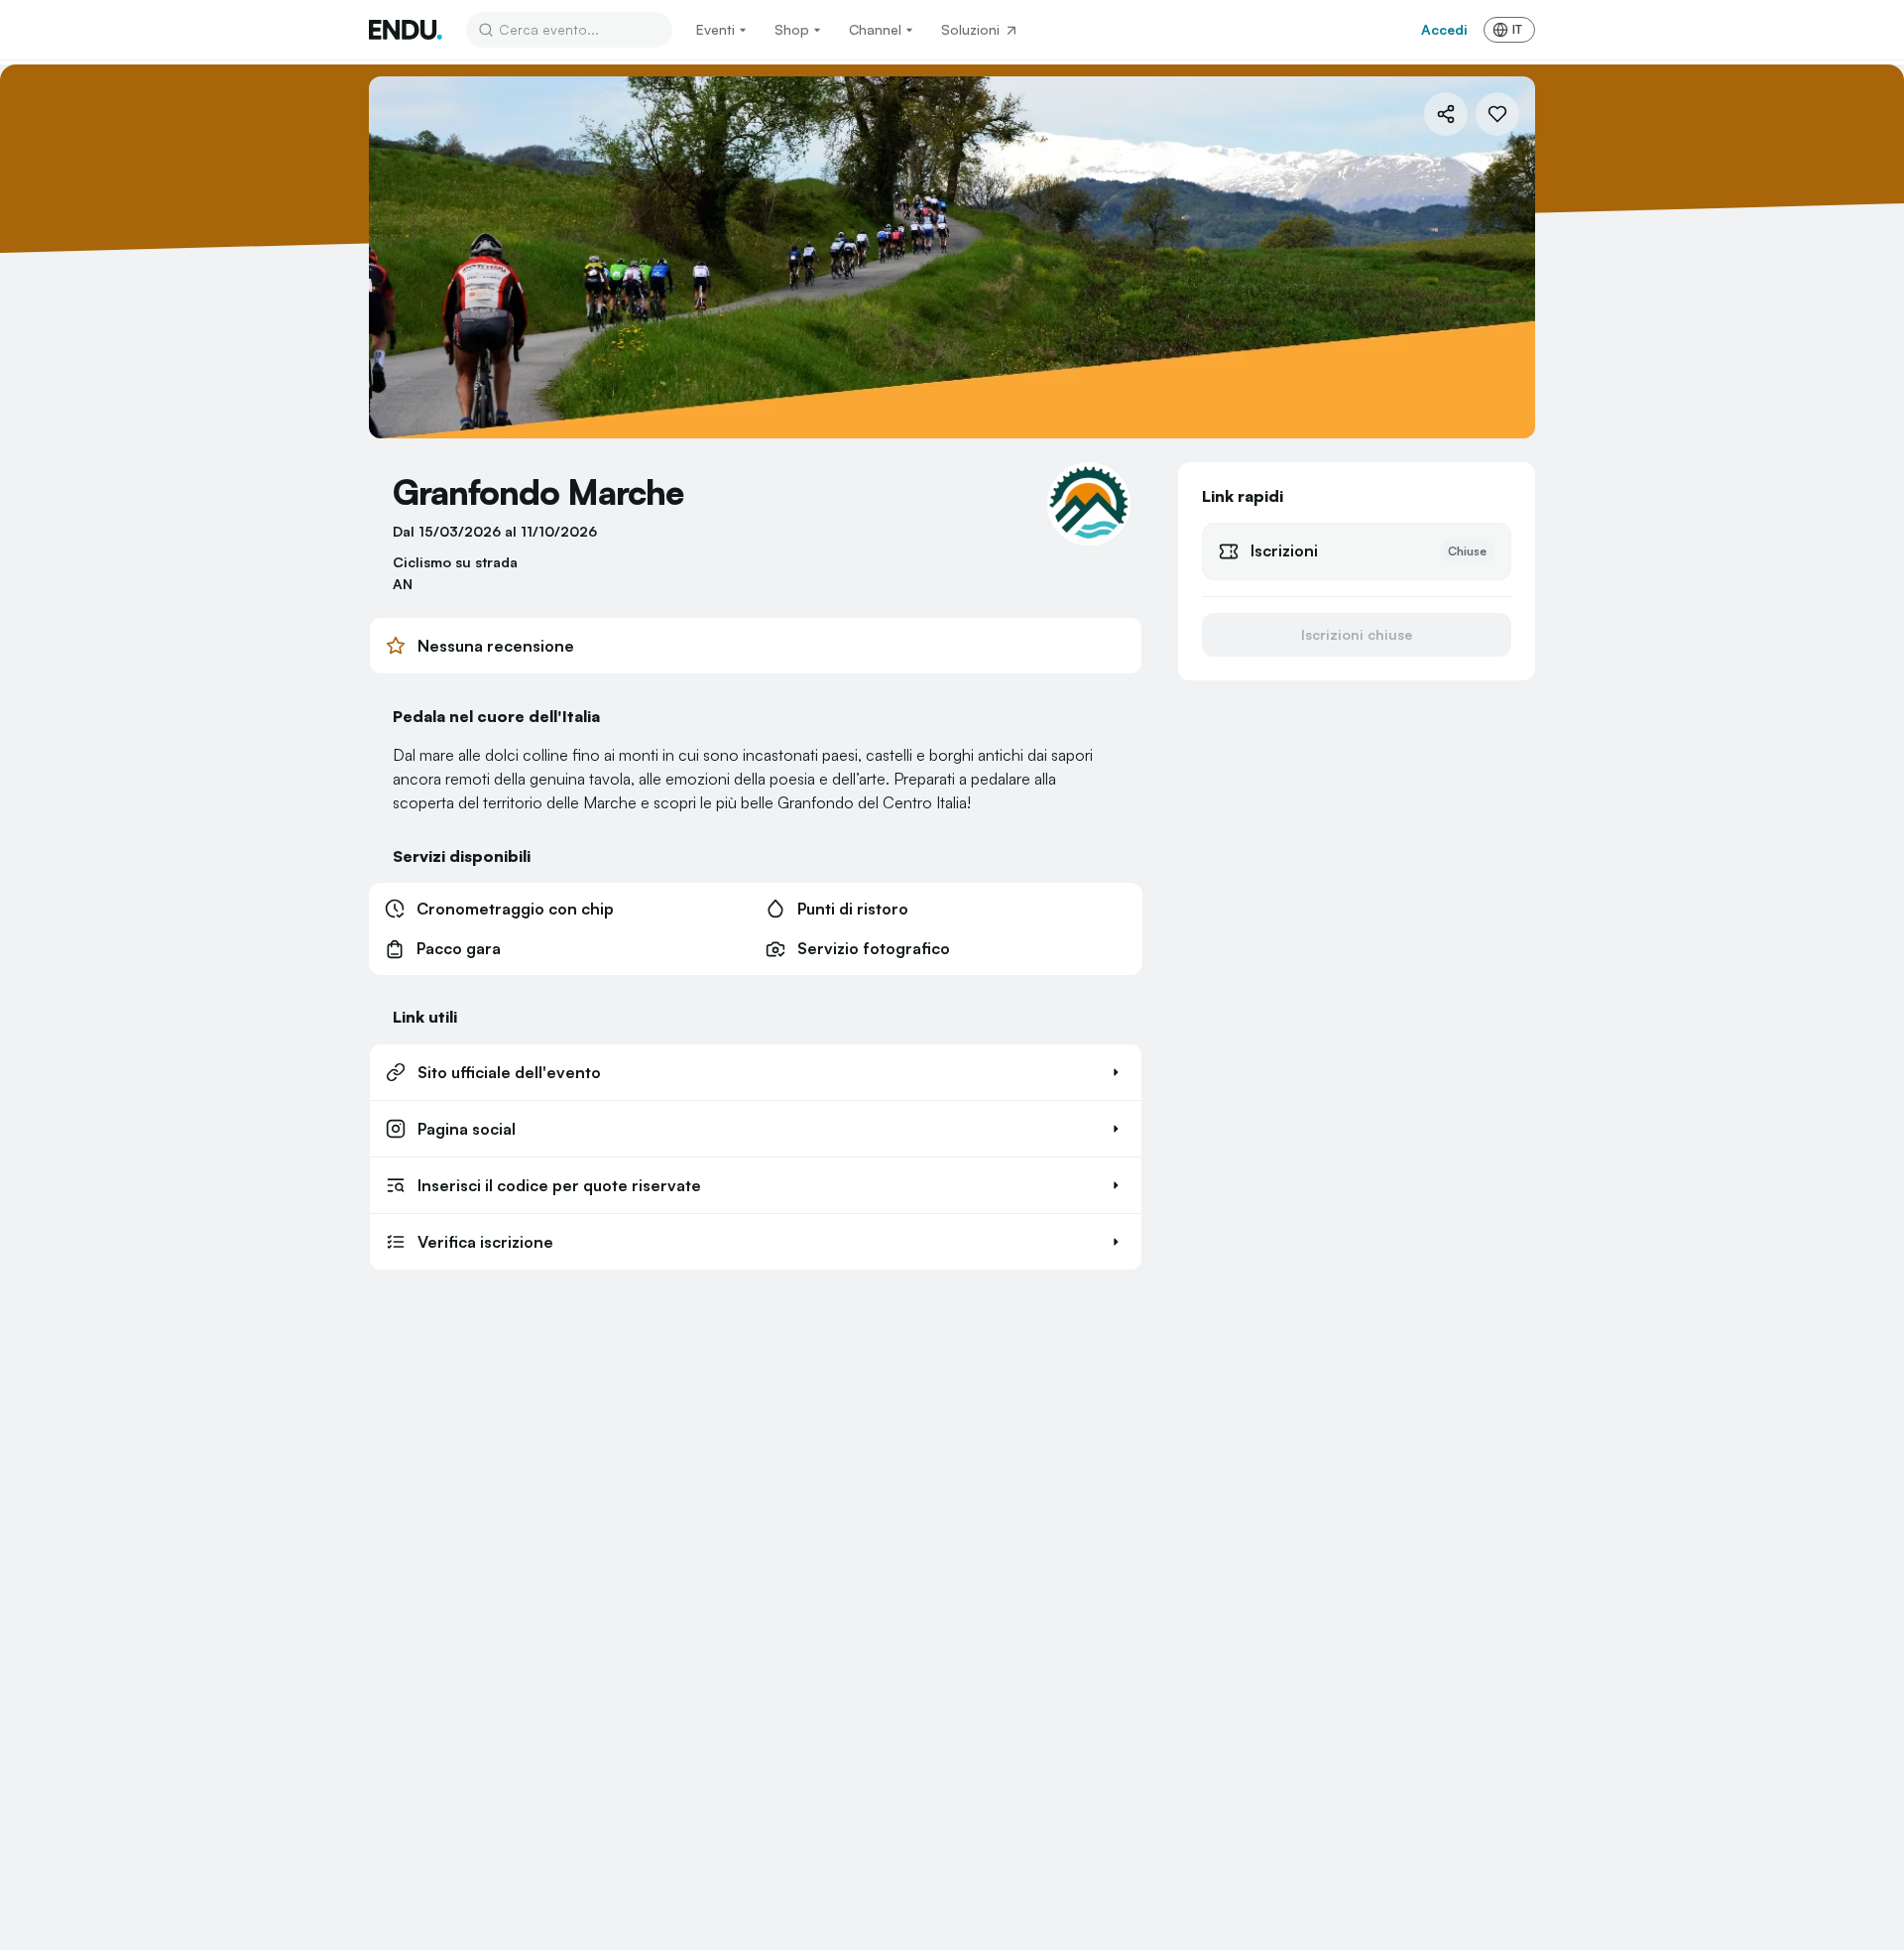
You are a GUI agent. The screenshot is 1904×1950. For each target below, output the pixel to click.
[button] (756, 1072)
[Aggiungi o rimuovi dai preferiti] (1497, 114)
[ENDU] (406, 30)
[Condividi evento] (1446, 114)
